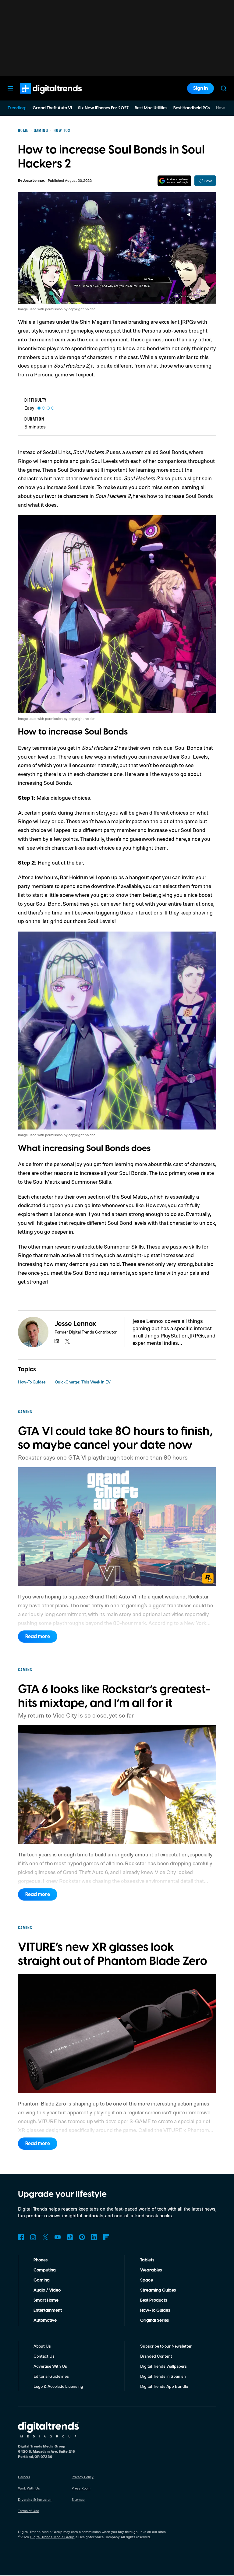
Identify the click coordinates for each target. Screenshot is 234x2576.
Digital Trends (40, 97)
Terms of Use (28, 2511)
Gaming (42, 2280)
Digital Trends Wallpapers (163, 2366)
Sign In (200, 88)
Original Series (154, 2321)
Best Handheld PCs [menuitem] (192, 108)
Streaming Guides (158, 2290)
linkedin (57, 1341)
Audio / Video (47, 2290)
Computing (45, 2270)
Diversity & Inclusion (35, 2499)
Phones (41, 2260)
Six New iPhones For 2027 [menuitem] (103, 108)
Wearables (151, 2270)
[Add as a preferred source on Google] (174, 181)
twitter (67, 1341)
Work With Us (29, 2488)
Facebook (21, 2237)
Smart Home (46, 2300)
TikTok (70, 2237)
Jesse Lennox (34, 181)
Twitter (45, 2237)
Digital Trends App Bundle (164, 2386)
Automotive (45, 2321)
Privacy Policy (83, 2477)
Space (147, 2280)
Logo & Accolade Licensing (58, 2386)
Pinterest (82, 2237)
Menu (10, 88)
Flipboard (106, 2237)
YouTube (58, 2237)
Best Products (154, 2300)
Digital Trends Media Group (52, 2537)
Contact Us (44, 2356)
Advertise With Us (50, 2366)
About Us (42, 2346)
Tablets (147, 2260)
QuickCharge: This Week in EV (83, 1382)
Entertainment (48, 2310)
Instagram (33, 2237)
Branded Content (156, 2356)
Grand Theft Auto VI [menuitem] (52, 108)
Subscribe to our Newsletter (166, 2346)
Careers (24, 2477)
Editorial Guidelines (51, 2376)
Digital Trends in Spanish (163, 2376)
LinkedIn (94, 2237)
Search (224, 88)
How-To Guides (32, 1382)
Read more (38, 1637)
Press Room (81, 2488)
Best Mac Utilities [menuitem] (151, 108)
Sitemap (78, 2499)
